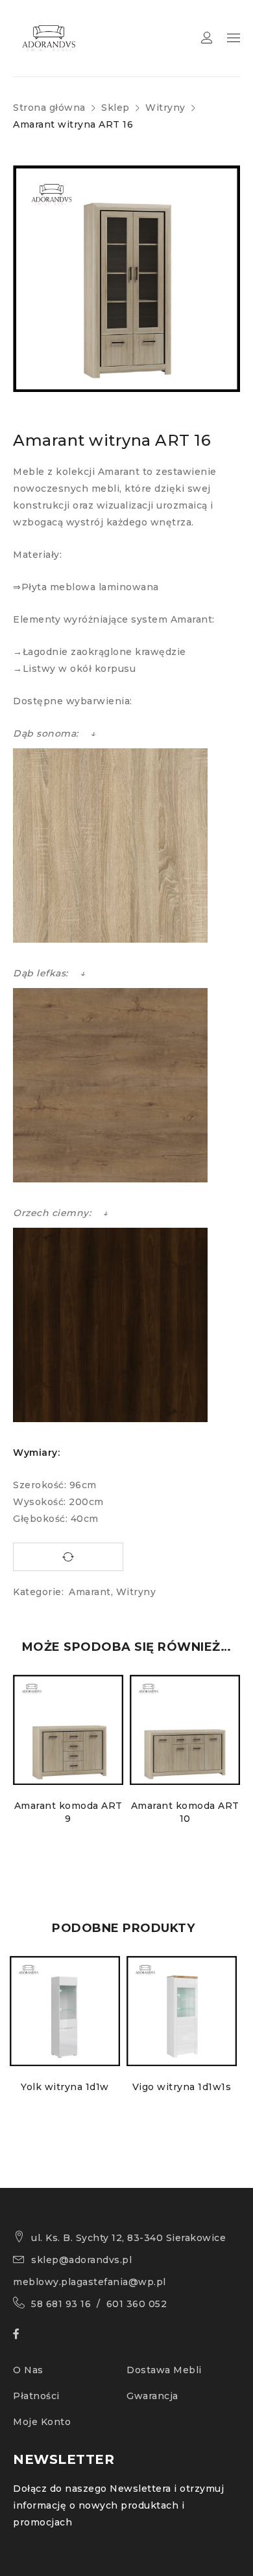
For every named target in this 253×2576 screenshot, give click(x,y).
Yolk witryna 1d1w (65, 2087)
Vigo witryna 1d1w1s (182, 2087)
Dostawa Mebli (164, 2370)
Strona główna (49, 108)
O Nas (28, 2370)
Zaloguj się (207, 38)
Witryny (165, 108)
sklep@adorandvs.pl (81, 2260)
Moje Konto (42, 2422)
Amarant (90, 1592)
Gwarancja (152, 2396)
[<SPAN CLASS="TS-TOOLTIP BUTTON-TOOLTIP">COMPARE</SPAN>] (68, 1557)
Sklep (115, 108)
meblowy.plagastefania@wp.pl (90, 2282)
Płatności (36, 2396)
